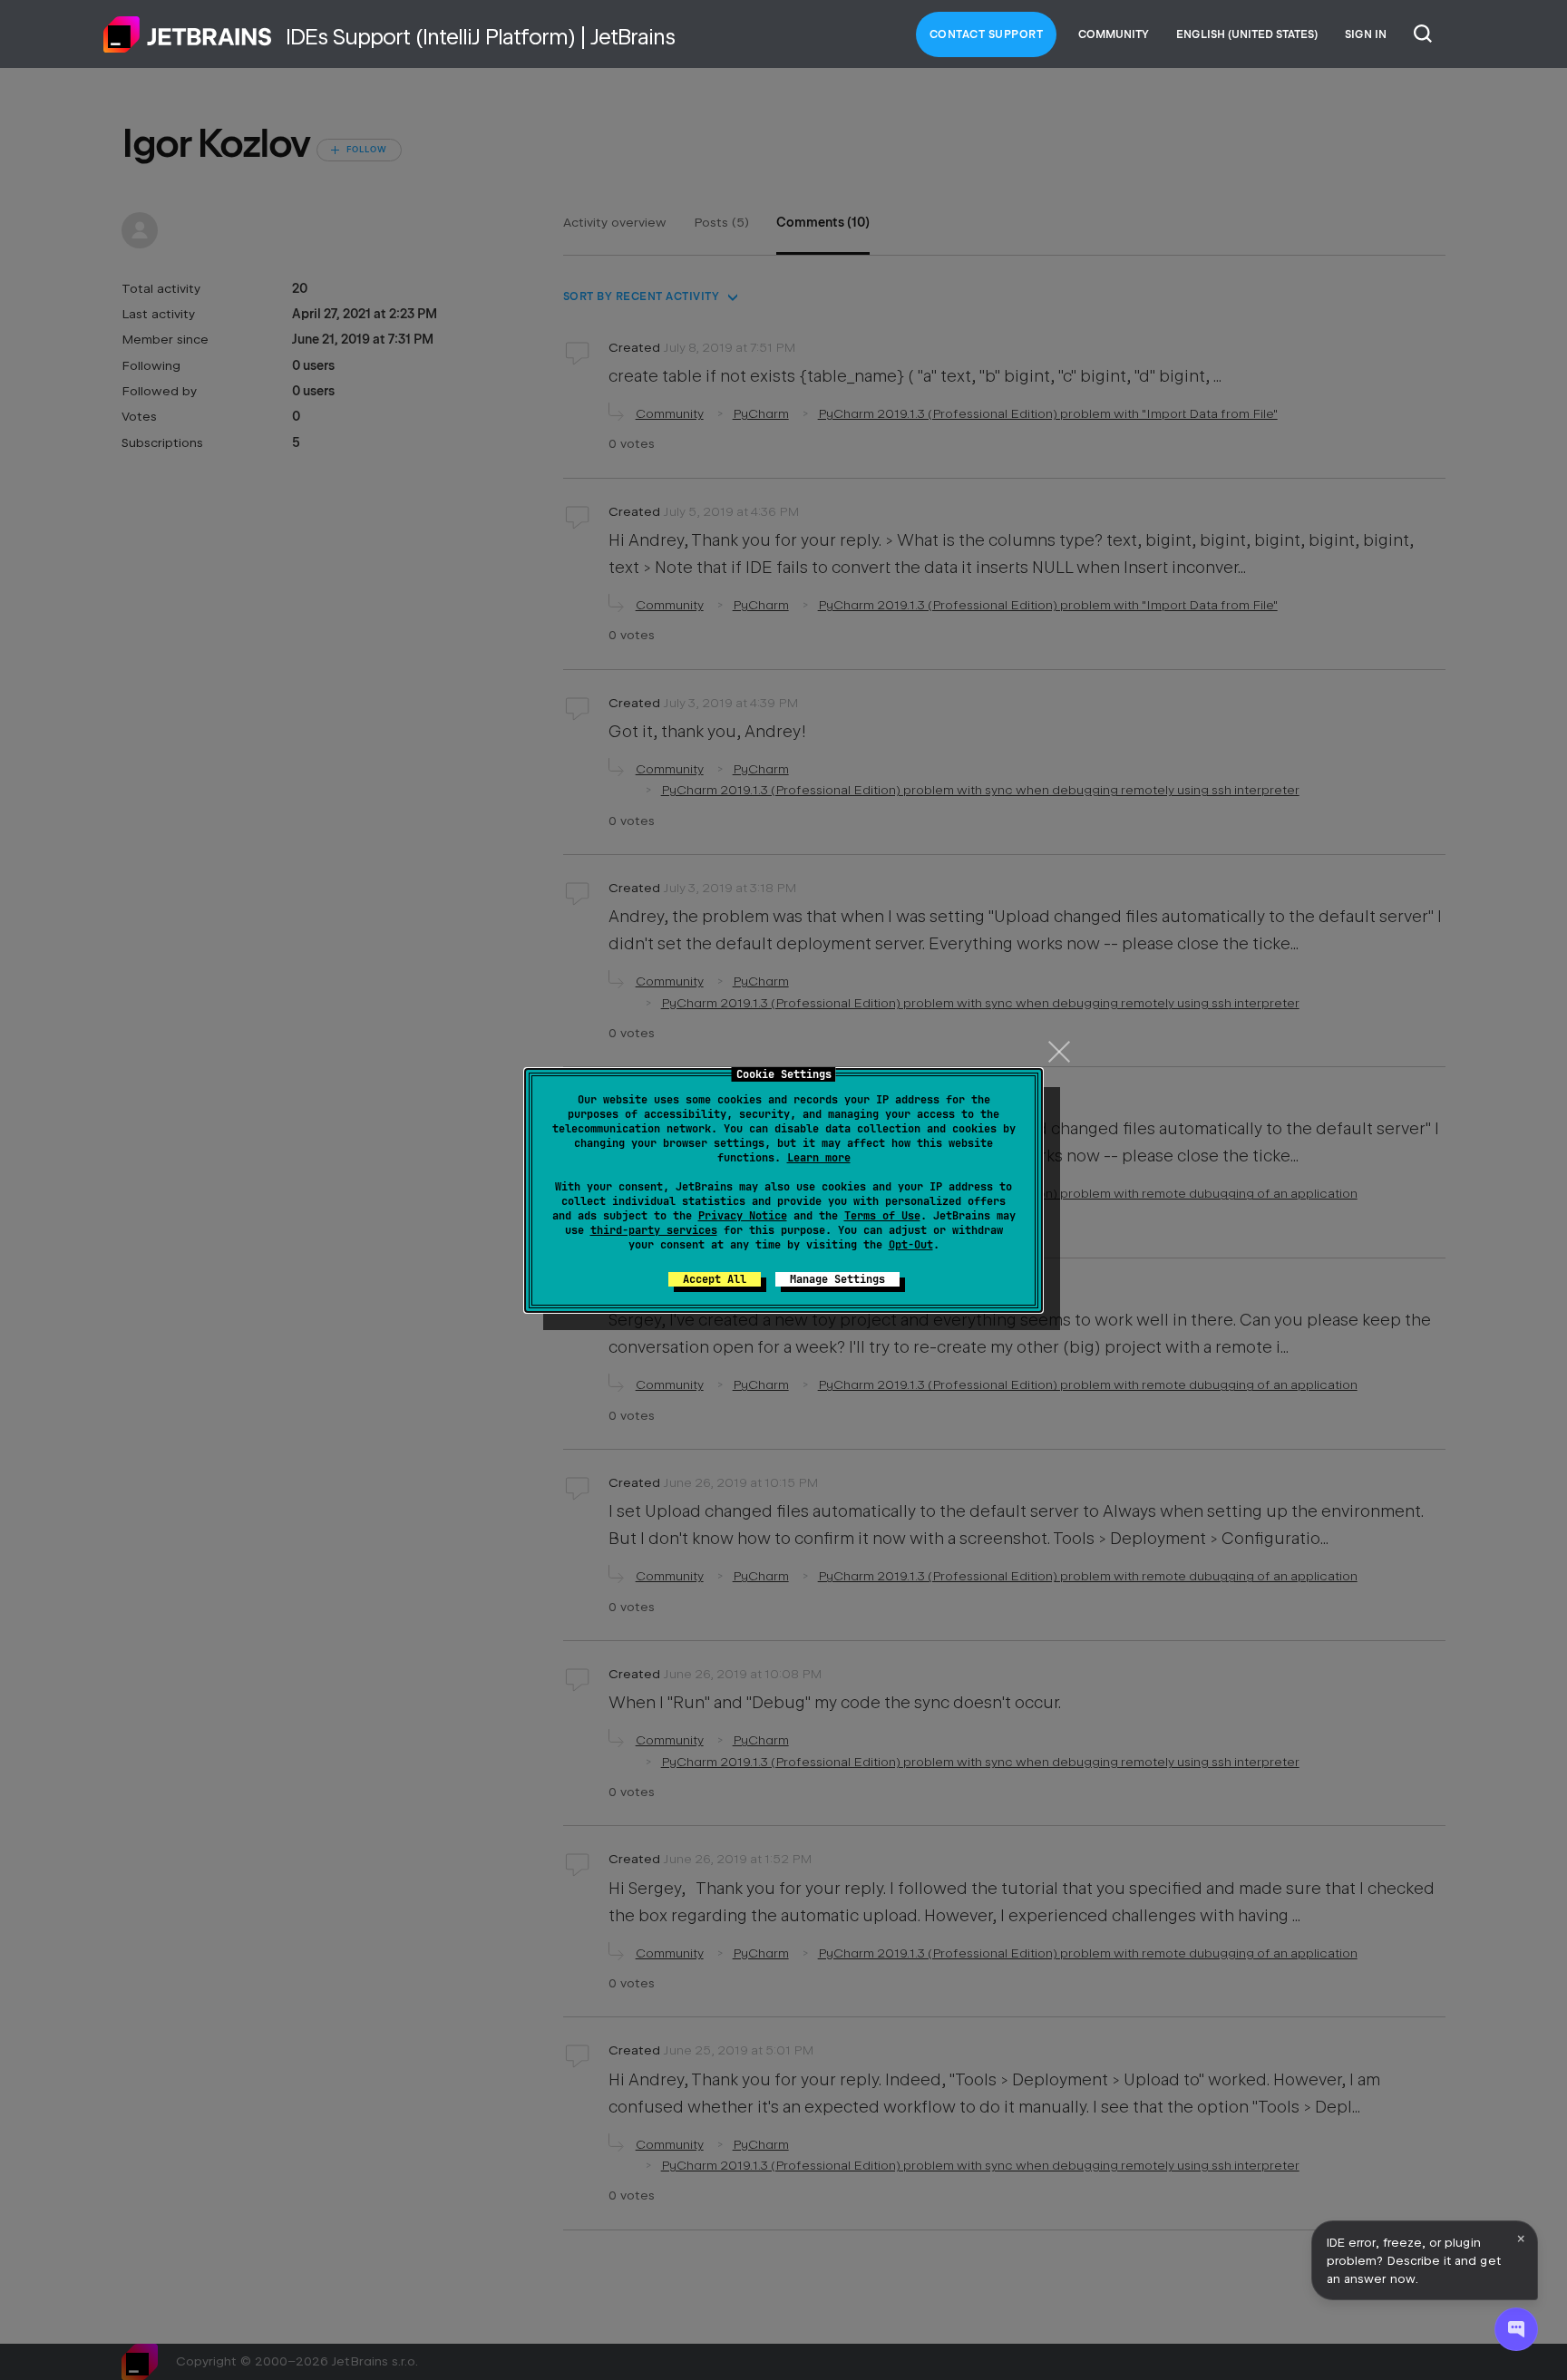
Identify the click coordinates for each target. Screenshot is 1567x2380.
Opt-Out (911, 1245)
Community (1114, 34)
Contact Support (987, 34)
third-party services (654, 1230)
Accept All (715, 1279)
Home (188, 34)
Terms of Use (882, 1216)
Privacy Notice (743, 1216)
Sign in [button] (1366, 34)
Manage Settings (837, 1279)
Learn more (819, 1158)
